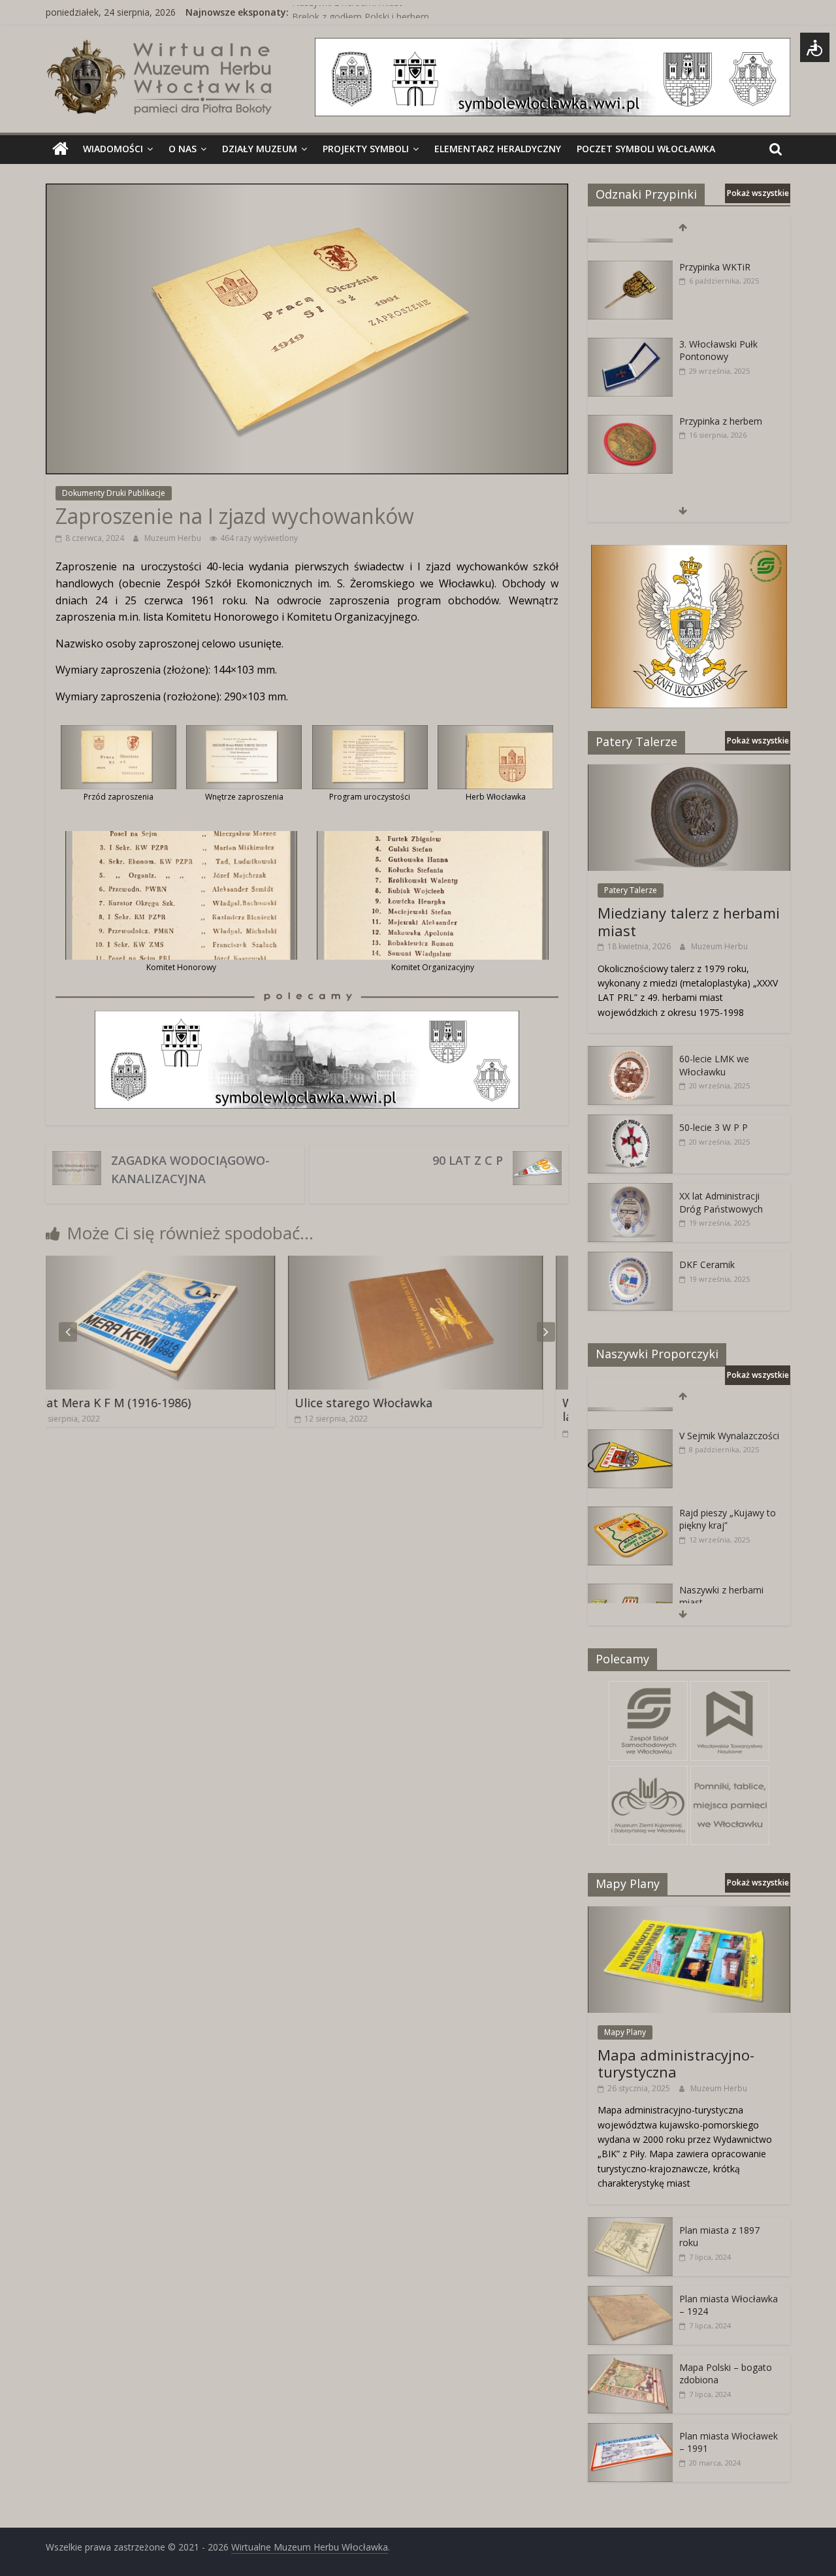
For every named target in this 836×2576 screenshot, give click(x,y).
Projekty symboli (366, 149)
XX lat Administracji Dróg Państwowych (721, 1202)
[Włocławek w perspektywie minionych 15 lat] (470, 1264)
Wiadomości (113, 149)
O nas (183, 149)
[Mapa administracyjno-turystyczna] (689, 1913)
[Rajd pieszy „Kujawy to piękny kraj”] (630, 1494)
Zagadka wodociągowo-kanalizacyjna (190, 1169)
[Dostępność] (815, 47)
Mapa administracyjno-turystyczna (676, 2063)
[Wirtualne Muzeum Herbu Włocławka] (60, 149)
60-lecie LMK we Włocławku (714, 1065)
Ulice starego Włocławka (150, 1403)
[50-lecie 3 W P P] (630, 1121)
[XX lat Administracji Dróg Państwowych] (630, 1190)
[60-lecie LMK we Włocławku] (630, 1053)
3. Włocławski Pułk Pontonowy (718, 332)
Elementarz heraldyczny (498, 149)
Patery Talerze (631, 890)
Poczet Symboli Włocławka (646, 149)
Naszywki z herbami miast (347, 12)
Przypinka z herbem (721, 402)
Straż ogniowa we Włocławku (717, 486)
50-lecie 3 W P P (714, 1127)
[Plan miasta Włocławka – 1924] (630, 2293)
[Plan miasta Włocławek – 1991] (630, 2430)
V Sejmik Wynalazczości (729, 1417)
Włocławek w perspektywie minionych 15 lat (463, 1410)
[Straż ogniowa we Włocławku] (630, 480)
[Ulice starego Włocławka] (202, 1264)
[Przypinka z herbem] (630, 403)
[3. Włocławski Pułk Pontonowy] (630, 326)
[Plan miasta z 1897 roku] (630, 2224)
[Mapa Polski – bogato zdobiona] (630, 2361)
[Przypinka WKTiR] (630, 249)
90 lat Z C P (468, 1160)
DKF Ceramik (707, 1264)
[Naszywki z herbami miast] (630, 1572)
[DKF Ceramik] (630, 1259)
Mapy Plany (625, 2032)
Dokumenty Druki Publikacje (114, 493)
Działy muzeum (260, 149)
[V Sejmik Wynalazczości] (630, 1417)
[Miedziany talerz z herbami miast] (689, 771)
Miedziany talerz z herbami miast (689, 921)
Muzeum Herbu (174, 538)
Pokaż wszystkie (758, 193)
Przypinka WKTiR (715, 248)
